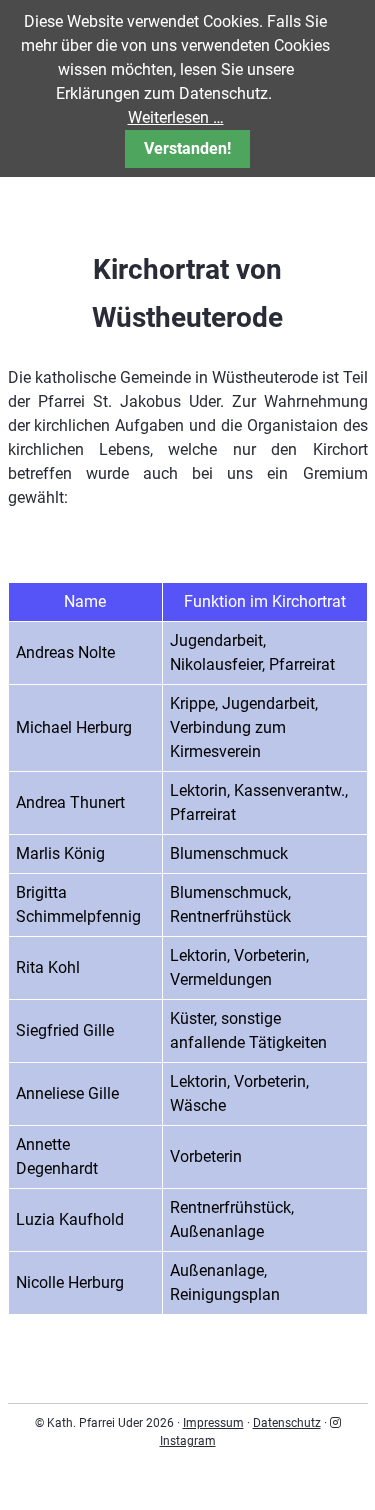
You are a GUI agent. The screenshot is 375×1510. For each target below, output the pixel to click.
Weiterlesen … (176, 117)
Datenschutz (287, 1423)
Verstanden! (187, 148)
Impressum (213, 1423)
